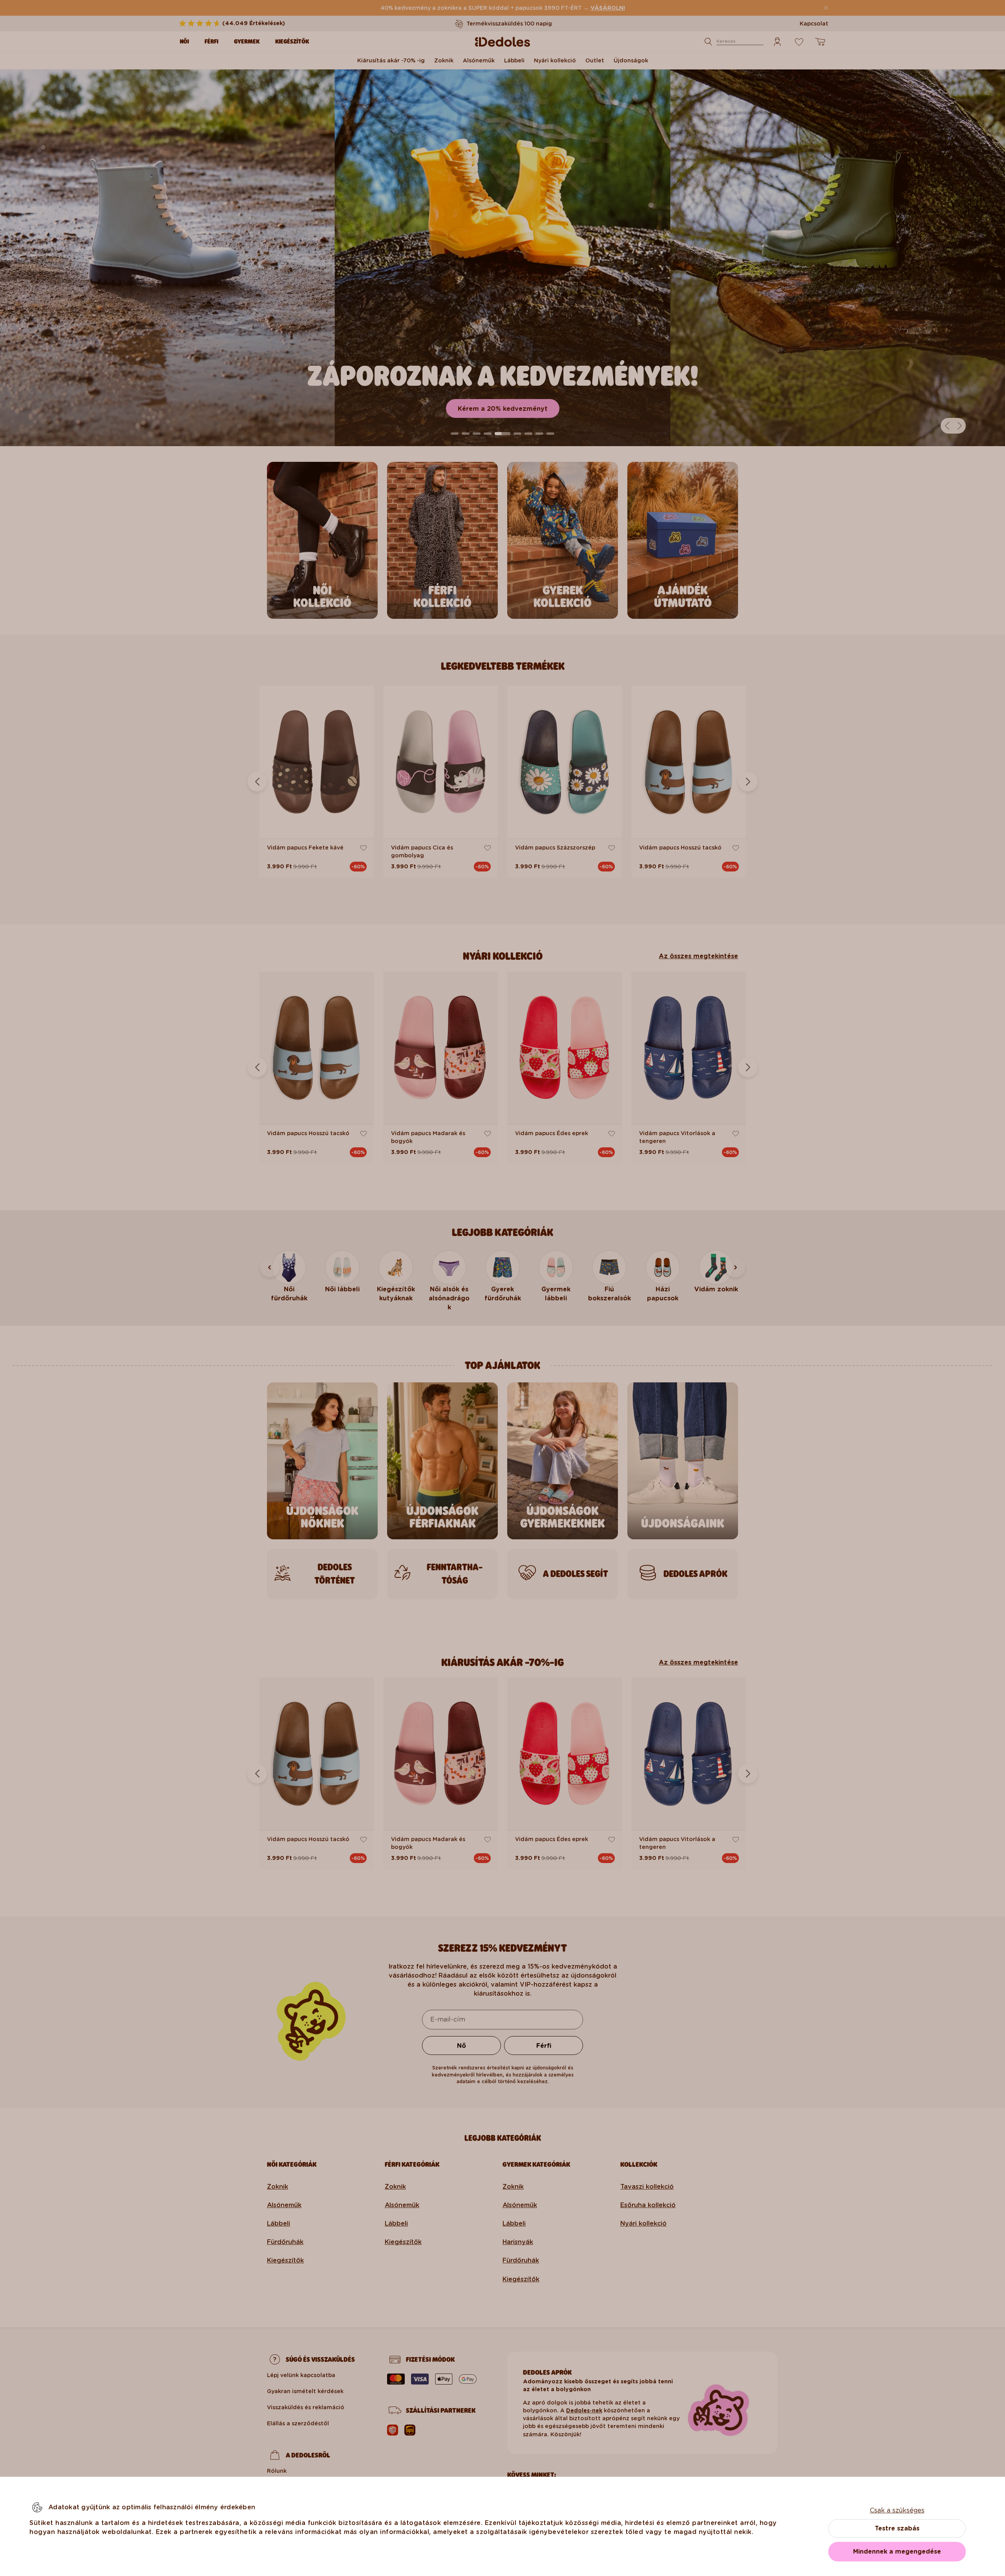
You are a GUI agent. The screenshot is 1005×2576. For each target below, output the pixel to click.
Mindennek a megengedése (897, 2551)
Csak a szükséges (897, 2510)
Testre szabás (897, 2528)
